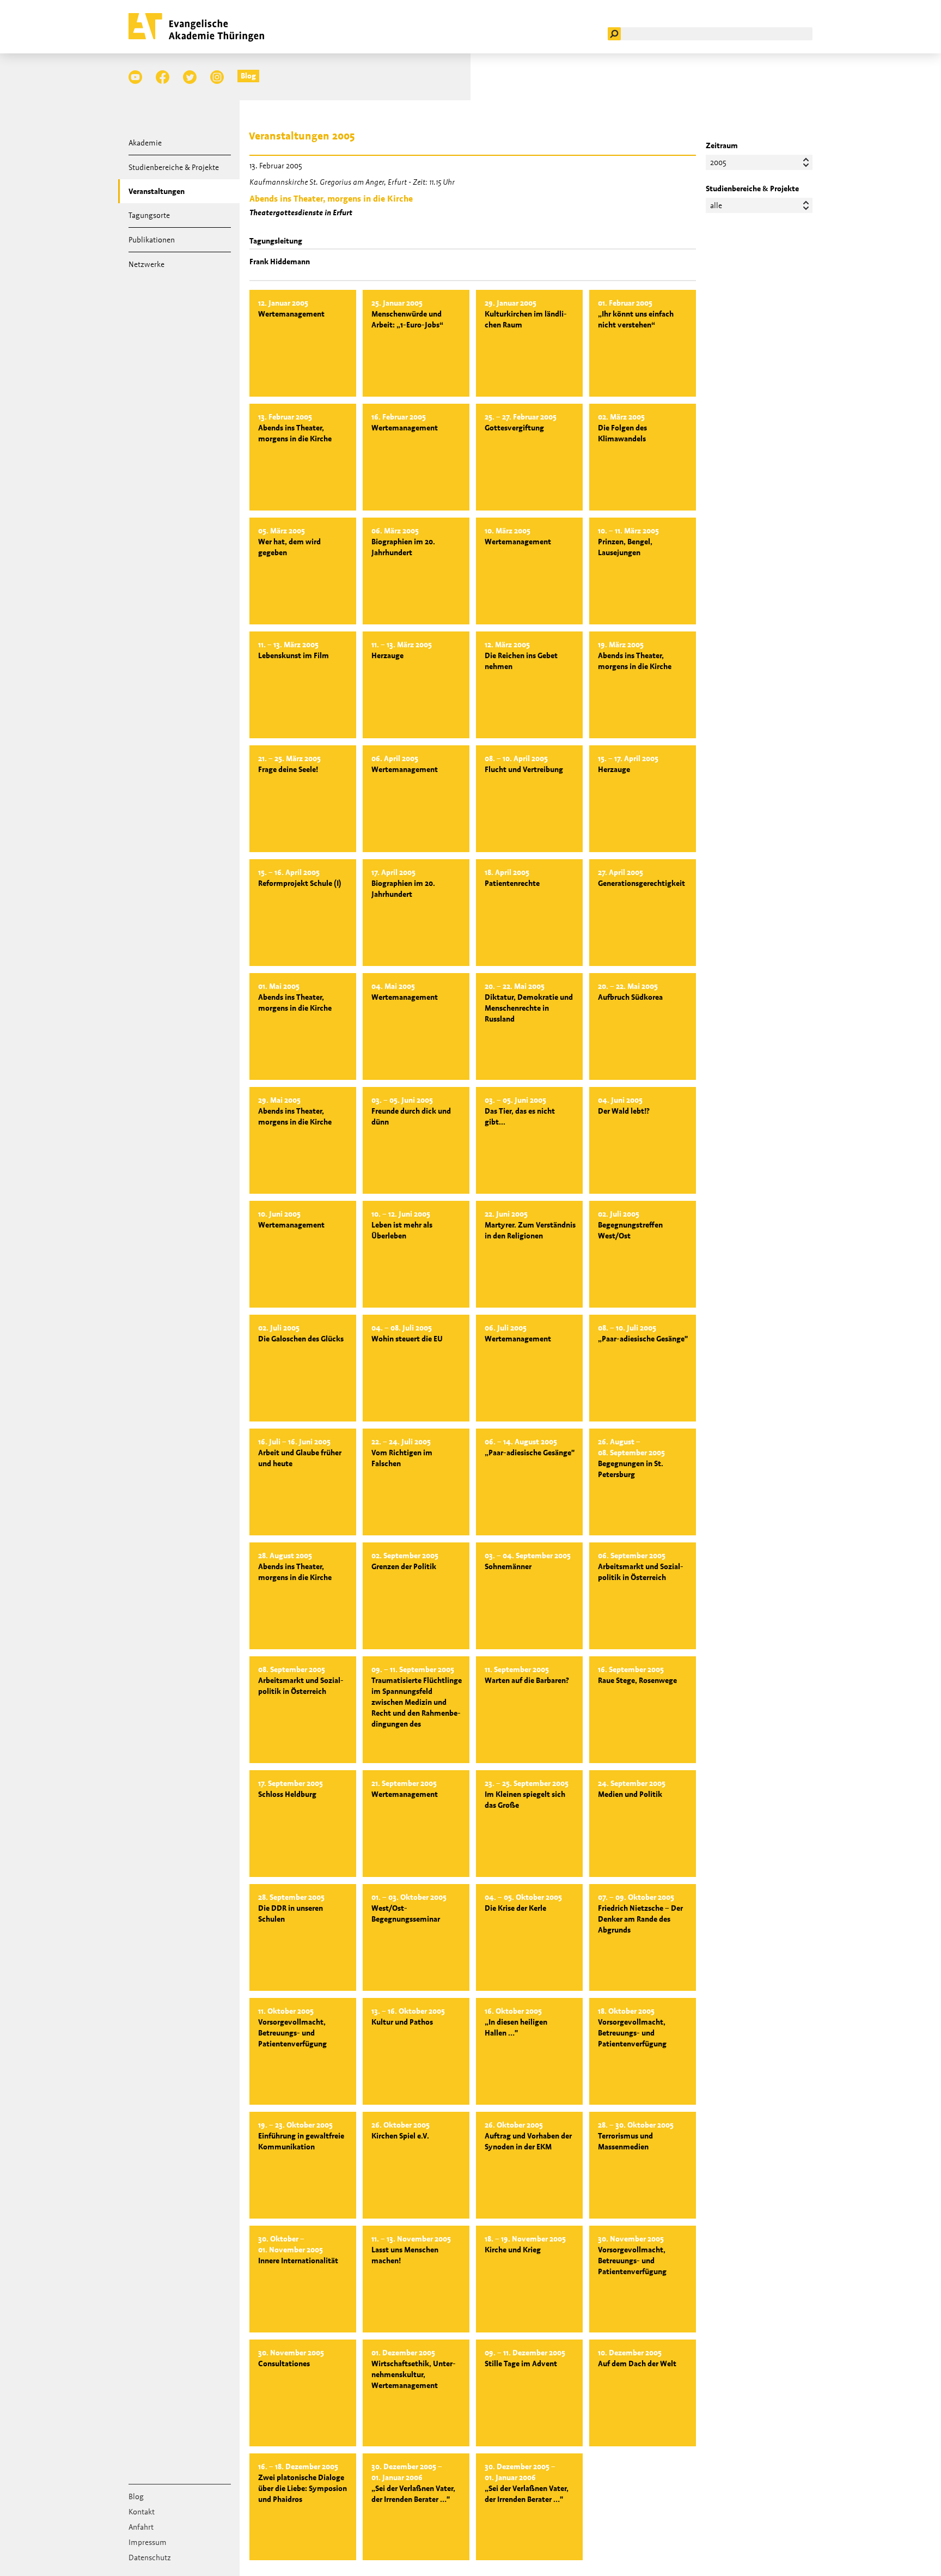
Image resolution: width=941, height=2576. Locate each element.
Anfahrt (141, 2527)
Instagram (217, 77)
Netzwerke (146, 264)
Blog (248, 76)
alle (716, 205)
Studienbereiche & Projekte (174, 167)
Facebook (163, 77)
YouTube (135, 77)
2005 (718, 162)
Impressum (148, 2542)
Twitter (190, 77)
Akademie (145, 143)
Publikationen (152, 240)
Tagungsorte (149, 215)
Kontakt (142, 2512)
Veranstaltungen (157, 191)
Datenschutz (150, 2557)
